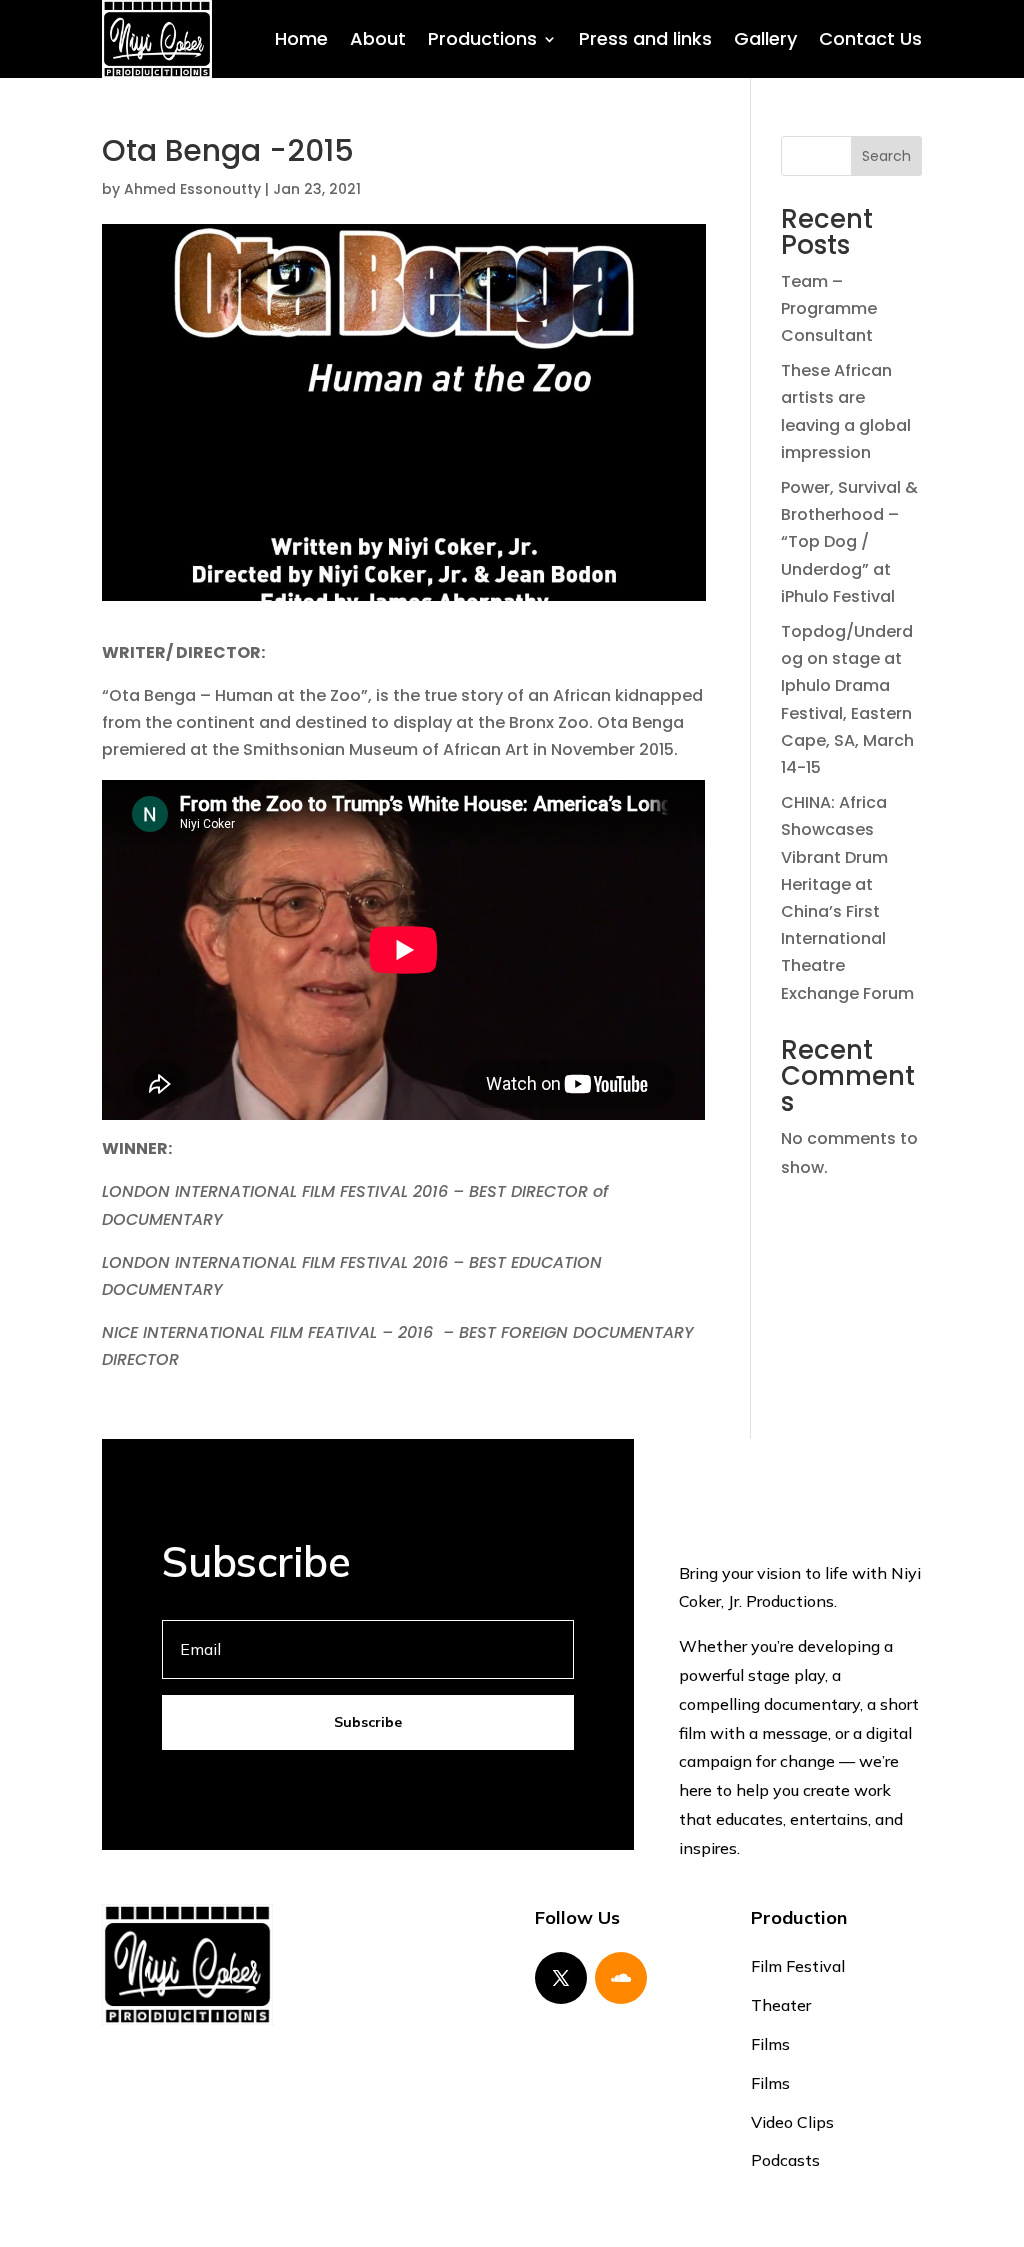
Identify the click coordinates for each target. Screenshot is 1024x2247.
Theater (781, 2005)
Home (301, 38)
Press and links (645, 38)
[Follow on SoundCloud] (621, 1978)
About (378, 38)
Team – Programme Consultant (829, 308)
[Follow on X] (561, 1978)
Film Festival (798, 1966)
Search (886, 156)
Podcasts (785, 2160)
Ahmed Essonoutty (192, 189)
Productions (482, 38)
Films (770, 2044)
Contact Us (870, 38)
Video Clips (792, 2122)
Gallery (765, 38)
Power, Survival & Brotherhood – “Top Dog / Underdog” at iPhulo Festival (849, 542)
